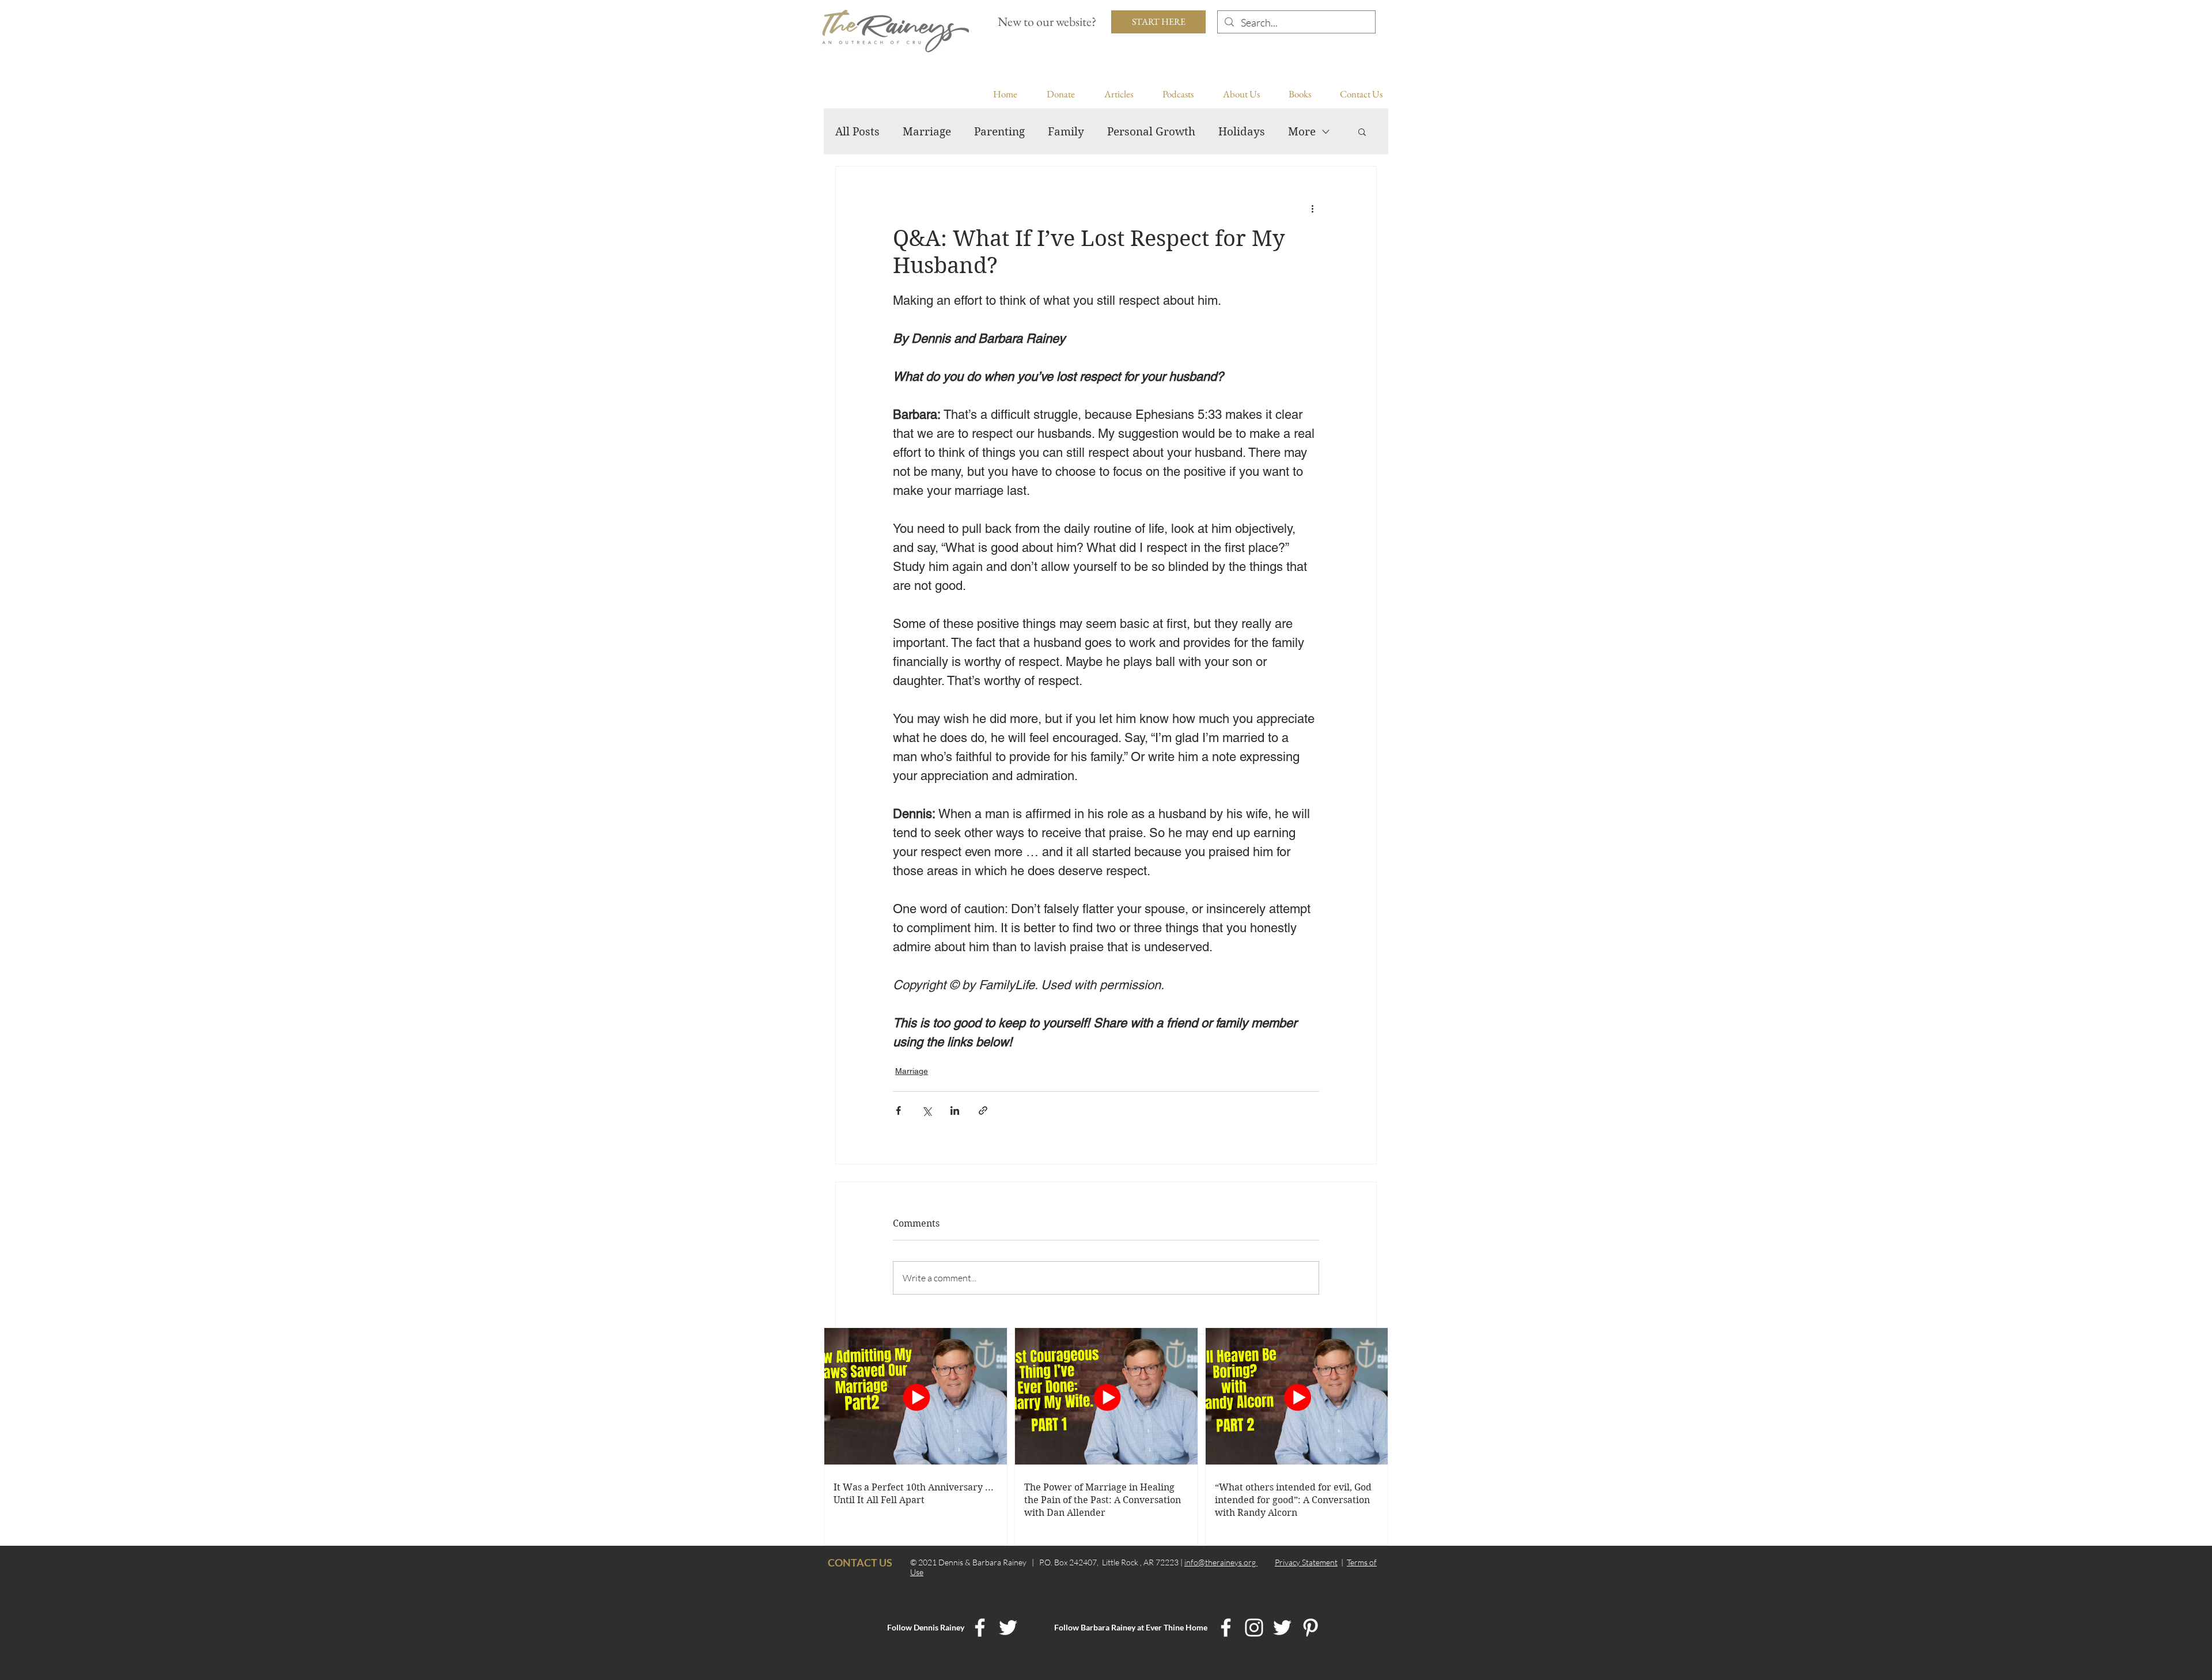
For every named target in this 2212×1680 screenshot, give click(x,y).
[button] (1362, 131)
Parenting (999, 132)
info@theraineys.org (1221, 1562)
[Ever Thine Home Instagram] (1254, 1628)
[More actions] (1312, 208)
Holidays (1242, 132)
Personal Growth (1151, 132)
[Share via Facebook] (898, 1110)
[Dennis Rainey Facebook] (980, 1628)
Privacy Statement (1306, 1562)
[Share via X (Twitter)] (927, 1110)
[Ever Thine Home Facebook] (1226, 1628)
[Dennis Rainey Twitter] (1008, 1628)
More (1302, 132)
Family (1066, 132)
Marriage (927, 132)
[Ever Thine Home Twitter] (1282, 1628)
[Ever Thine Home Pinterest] (1310, 1628)
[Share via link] (983, 1110)
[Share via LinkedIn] (955, 1110)
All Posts (857, 132)
